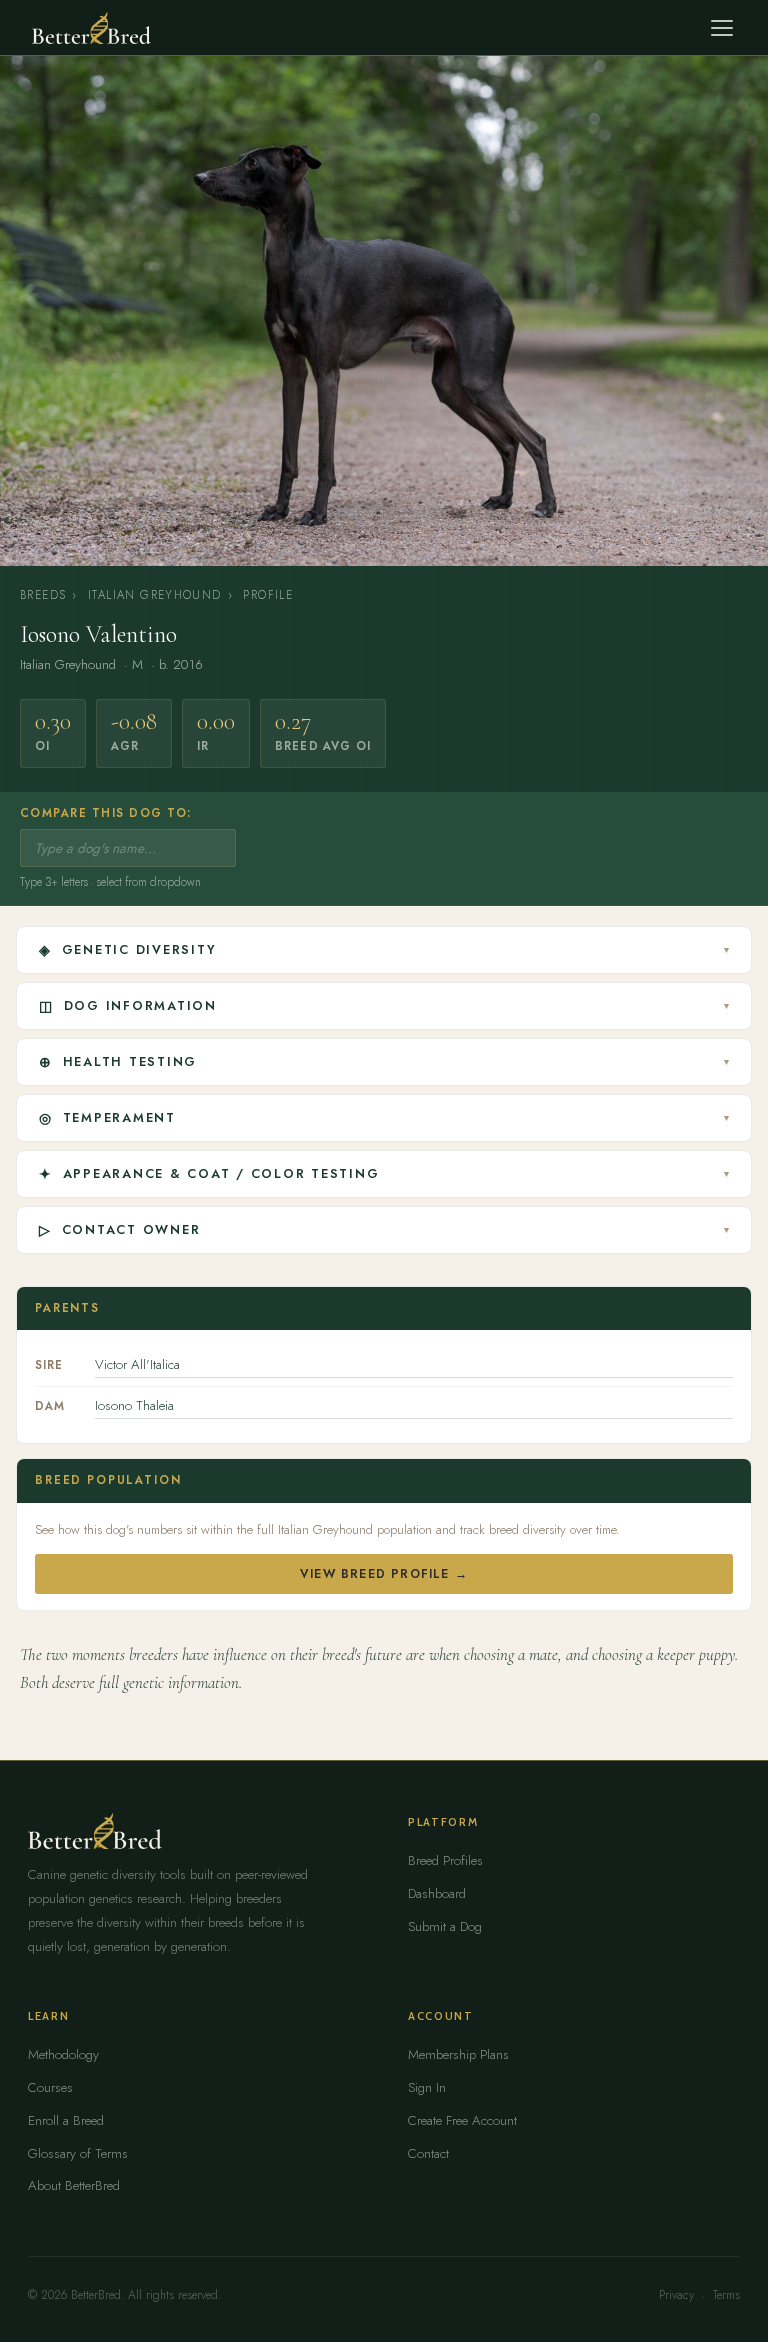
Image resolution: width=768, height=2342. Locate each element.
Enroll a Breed (66, 2120)
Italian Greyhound (155, 595)
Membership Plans (458, 2054)
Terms (726, 2295)
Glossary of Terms (78, 2153)
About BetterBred (74, 2185)
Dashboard (437, 1893)
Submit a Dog (445, 1926)
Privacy (676, 2295)
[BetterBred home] (91, 28)
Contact (428, 2153)
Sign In (427, 2087)
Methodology (63, 2054)
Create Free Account (462, 2120)
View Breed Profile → (384, 1574)
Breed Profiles (445, 1860)
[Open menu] (722, 28)
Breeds (43, 595)
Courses (50, 2087)
